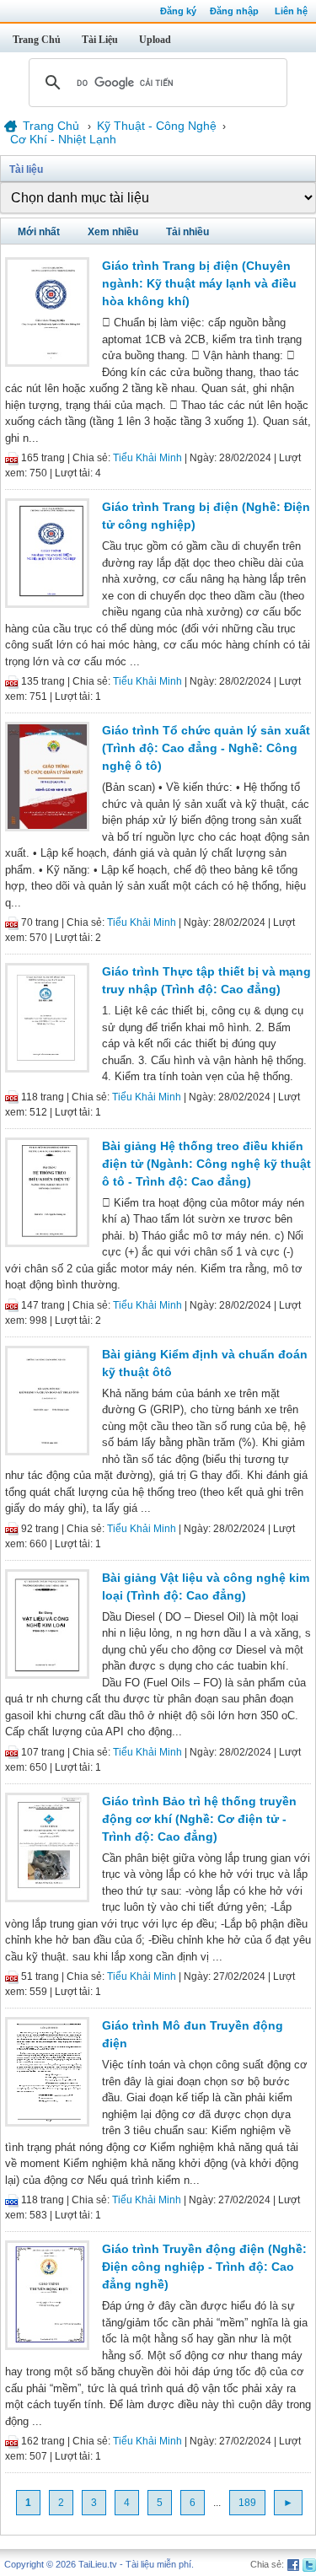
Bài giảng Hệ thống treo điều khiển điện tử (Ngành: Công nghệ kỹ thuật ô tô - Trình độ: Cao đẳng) (206, 1164)
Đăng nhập (234, 11)
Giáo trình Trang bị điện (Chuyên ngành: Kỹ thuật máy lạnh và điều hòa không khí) (199, 283)
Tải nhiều (187, 232)
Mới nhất (39, 232)
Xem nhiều (113, 232)
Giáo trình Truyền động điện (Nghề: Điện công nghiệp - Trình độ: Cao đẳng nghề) (204, 2267)
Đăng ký (178, 11)
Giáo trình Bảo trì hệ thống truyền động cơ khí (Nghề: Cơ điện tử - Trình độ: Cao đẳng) (199, 1819)
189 (247, 2503)
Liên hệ (291, 11)
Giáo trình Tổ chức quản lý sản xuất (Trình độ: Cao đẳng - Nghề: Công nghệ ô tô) (206, 748)
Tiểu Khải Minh (147, 458)
